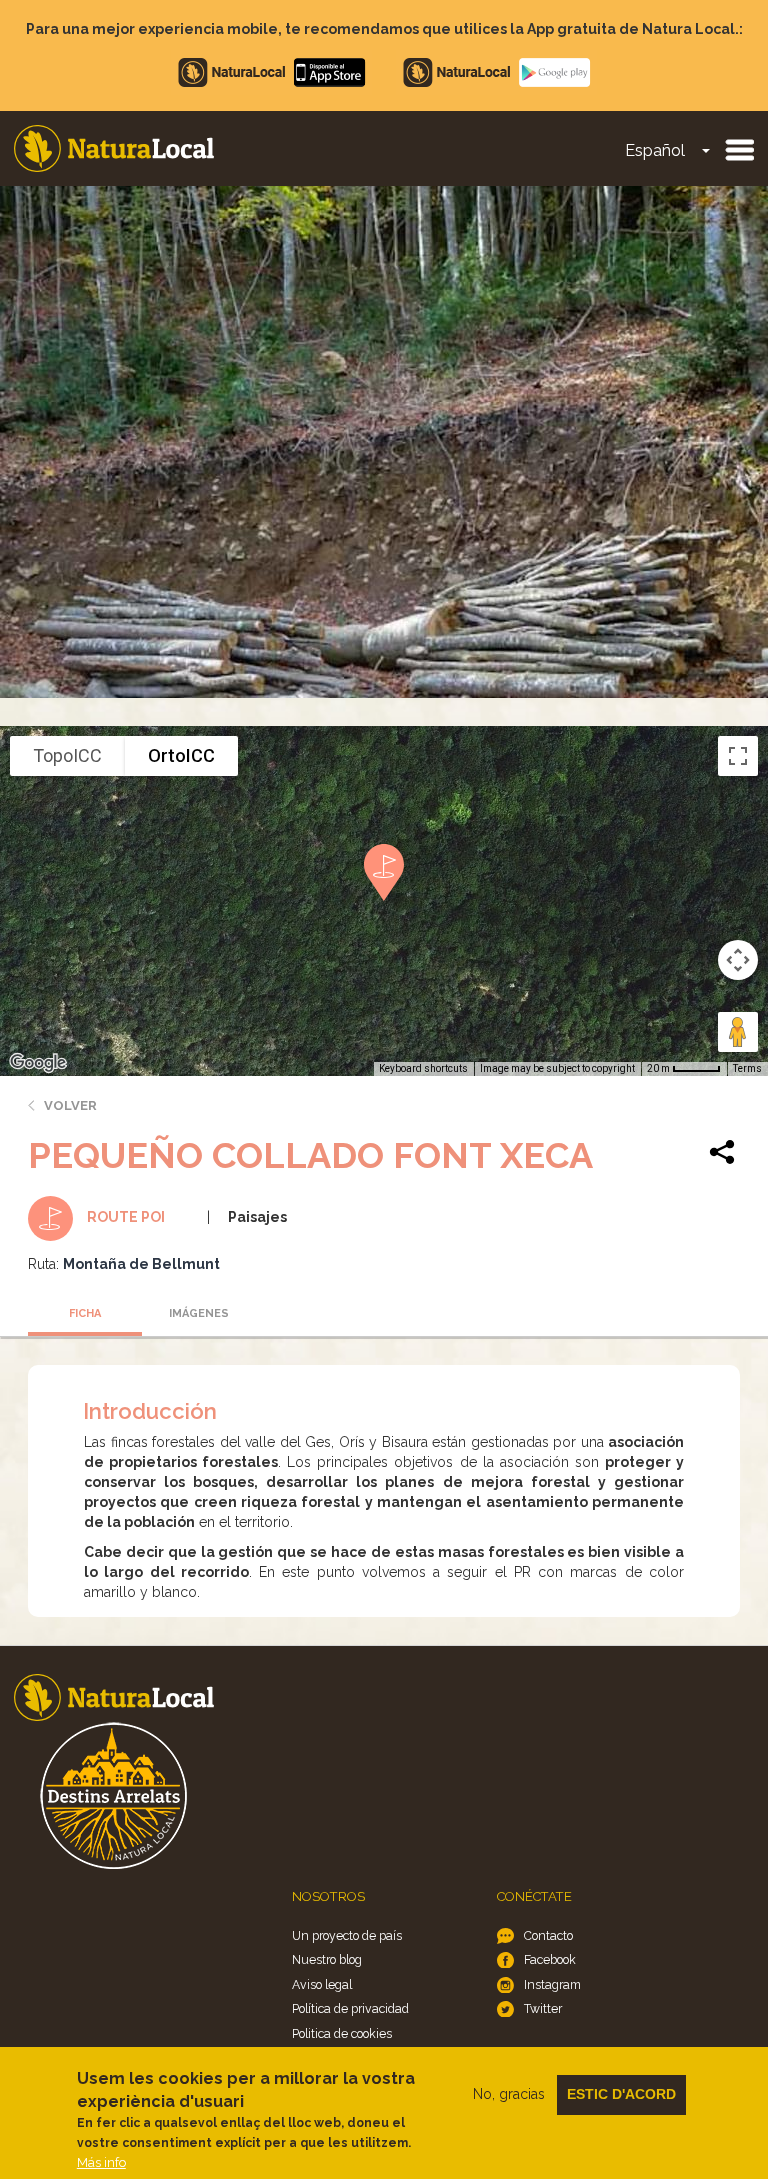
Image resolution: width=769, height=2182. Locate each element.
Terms (747, 1068)
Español (655, 150)
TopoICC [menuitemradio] (67, 755)
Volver (70, 1105)
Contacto (548, 1935)
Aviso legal (322, 1984)
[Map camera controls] (738, 960)
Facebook (550, 1959)
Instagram (552, 1984)
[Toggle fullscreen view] (738, 756)
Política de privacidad (350, 2008)
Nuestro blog (327, 1959)
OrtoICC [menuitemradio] (181, 755)
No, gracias (509, 2094)
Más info (101, 2162)
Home (114, 148)
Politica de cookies (342, 2033)
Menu (739, 149)
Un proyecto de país (347, 1935)
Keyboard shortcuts (423, 1068)
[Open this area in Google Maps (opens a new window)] (38, 1063)
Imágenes (199, 1313)
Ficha (85, 1313)
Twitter (543, 2008)
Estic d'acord (621, 2094)
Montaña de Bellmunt (141, 1264)
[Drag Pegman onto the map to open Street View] (738, 1032)
